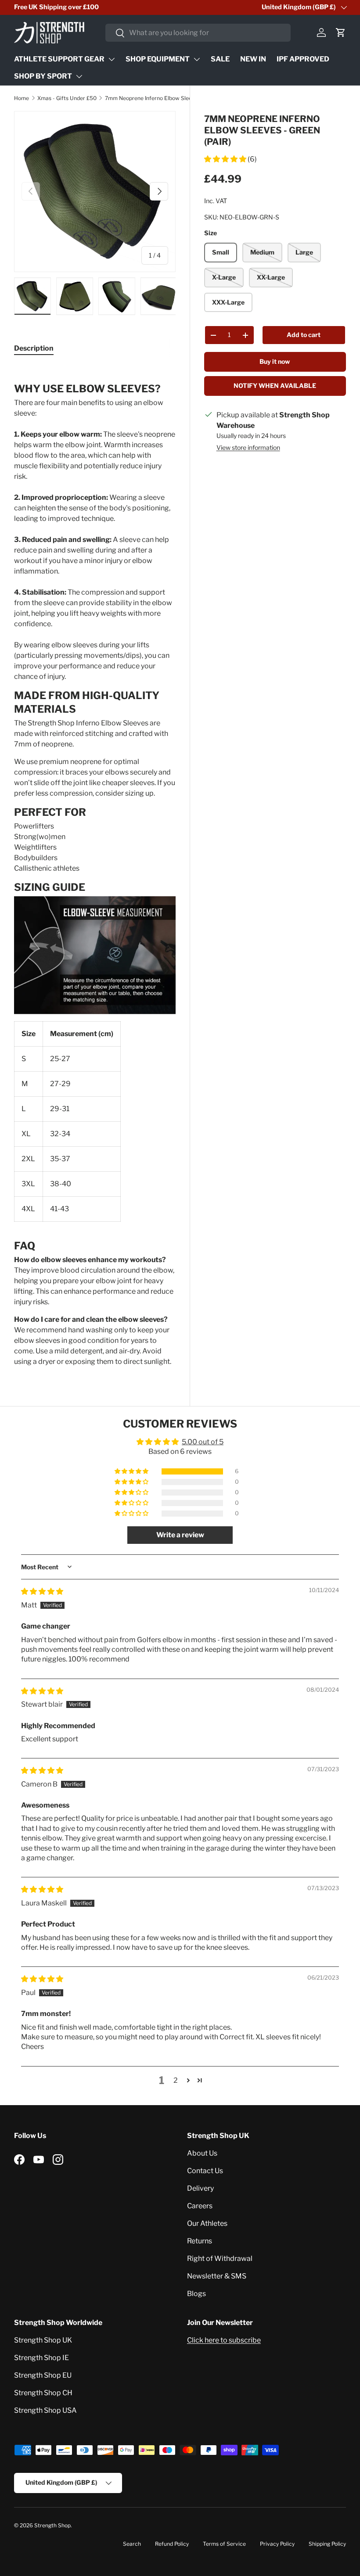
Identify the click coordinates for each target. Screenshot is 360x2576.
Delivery (200, 2188)
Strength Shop (52, 2525)
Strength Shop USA (45, 2410)
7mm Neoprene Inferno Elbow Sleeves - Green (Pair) (158, 98)
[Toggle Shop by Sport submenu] (79, 76)
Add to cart (304, 335)
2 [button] (176, 2080)
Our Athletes (207, 2223)
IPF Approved (303, 59)
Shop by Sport (43, 76)
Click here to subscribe (224, 2340)
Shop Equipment (158, 59)
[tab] (34, 348)
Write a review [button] (180, 1535)
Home (22, 98)
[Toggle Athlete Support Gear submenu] (112, 59)
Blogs (196, 2294)
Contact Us (205, 2171)
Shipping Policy (327, 2544)
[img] (42, 1591)
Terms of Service (224, 2544)
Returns (200, 2241)
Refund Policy (172, 2544)
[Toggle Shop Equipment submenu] (197, 59)
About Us (202, 2153)
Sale (220, 59)
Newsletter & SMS (217, 2276)
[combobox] (198, 33)
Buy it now (275, 361)
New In (253, 59)
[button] (341, 32)
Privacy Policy (277, 2544)
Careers (200, 2206)
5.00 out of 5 (203, 1442)
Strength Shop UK (43, 2340)
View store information (248, 447)
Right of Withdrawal (220, 2258)
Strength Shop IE (41, 2358)
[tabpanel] (95, 866)
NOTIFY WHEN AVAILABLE (275, 386)
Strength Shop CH (43, 2393)
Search (132, 2544)
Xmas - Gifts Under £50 (67, 98)
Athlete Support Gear (59, 59)
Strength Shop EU (43, 2375)
